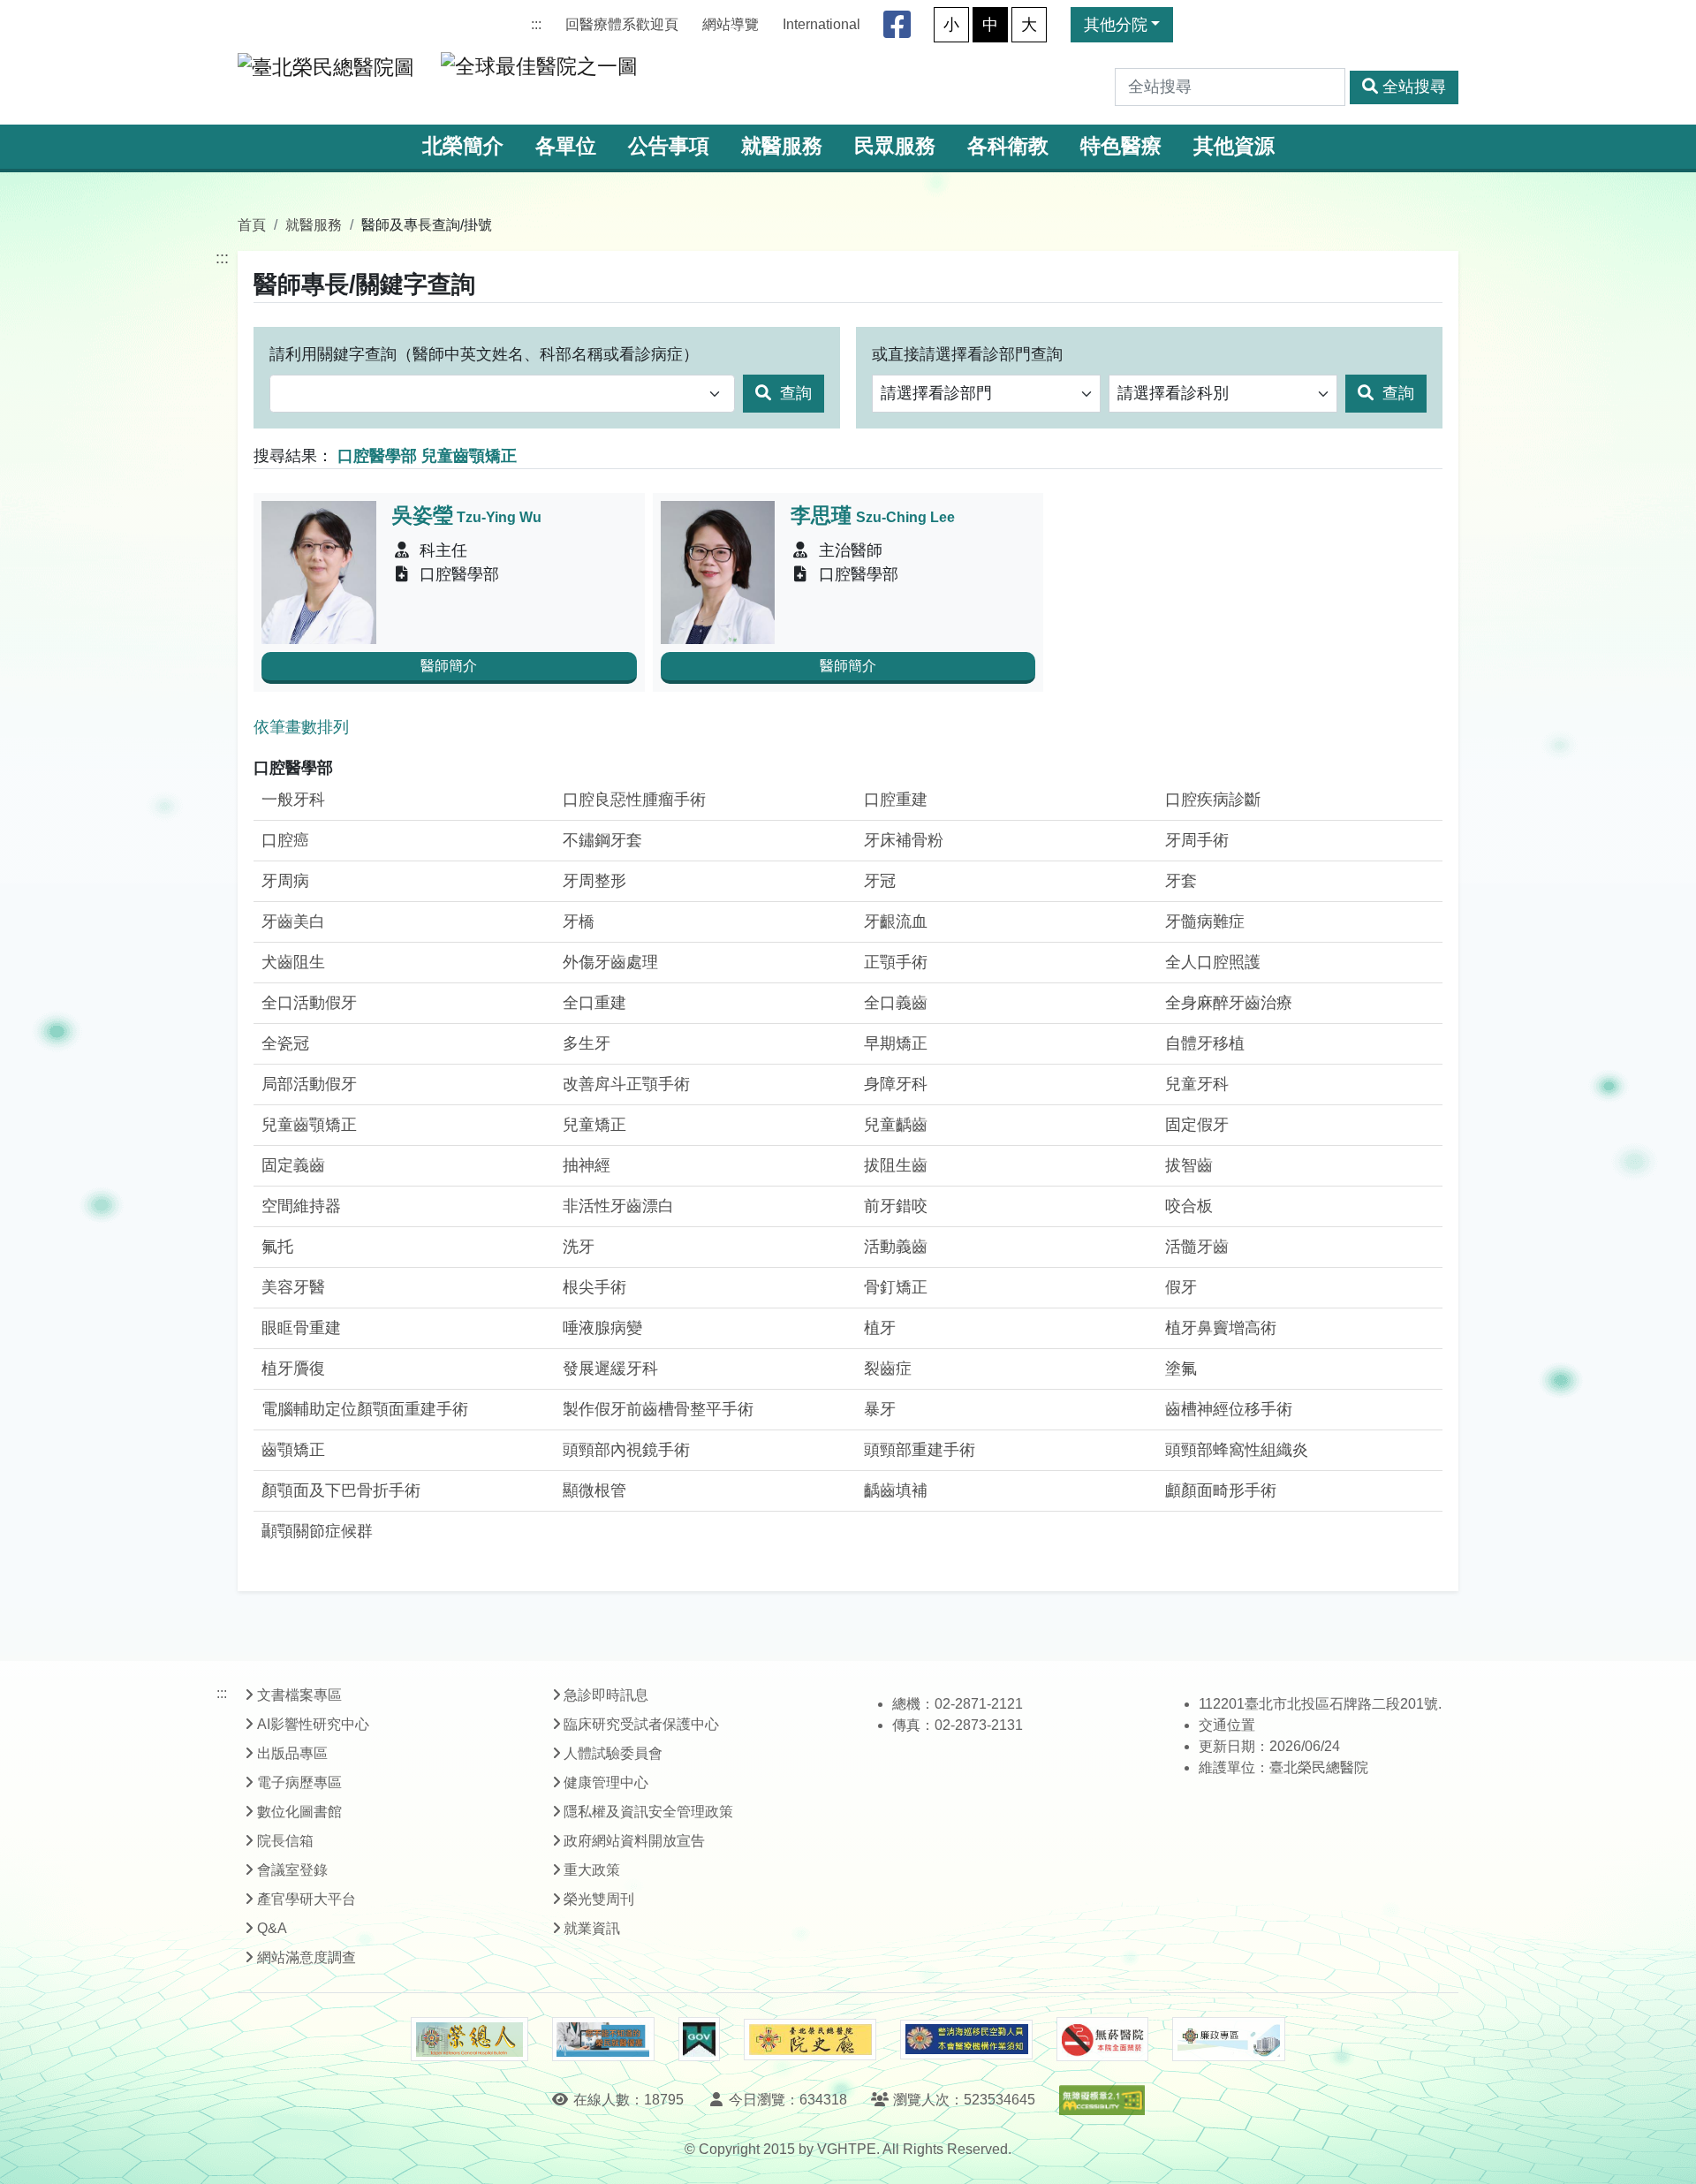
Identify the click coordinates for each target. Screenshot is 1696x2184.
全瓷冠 (285, 1043)
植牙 (880, 1328)
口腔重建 (896, 800)
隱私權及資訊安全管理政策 (648, 1812)
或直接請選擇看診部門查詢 (967, 354)
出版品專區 (292, 1753)
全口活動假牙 (309, 1003)
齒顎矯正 (293, 1450)
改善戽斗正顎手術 (626, 1084)
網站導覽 (731, 24)
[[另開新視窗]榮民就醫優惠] (603, 2039)
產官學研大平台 (307, 1899)
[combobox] (502, 394)
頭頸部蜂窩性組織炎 (1237, 1450)
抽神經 (587, 1165)
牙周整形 (594, 881)
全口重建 (594, 1003)
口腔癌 (285, 840)
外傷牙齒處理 (610, 962)
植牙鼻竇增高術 (1221, 1328)
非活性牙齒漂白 (618, 1206)
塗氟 (1181, 1369)
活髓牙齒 (1197, 1247)
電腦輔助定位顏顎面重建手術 (365, 1409)
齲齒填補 (896, 1490)
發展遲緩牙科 (610, 1369)
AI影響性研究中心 (313, 1724)
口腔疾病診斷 (1213, 800)
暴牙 (880, 1409)
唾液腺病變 (602, 1328)
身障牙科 (896, 1084)
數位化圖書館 (299, 1812)
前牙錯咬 (896, 1206)
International (821, 24)
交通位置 (1227, 1725)
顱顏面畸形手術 (1221, 1490)
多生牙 (587, 1043)
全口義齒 (896, 1003)
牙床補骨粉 (904, 840)
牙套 (1181, 881)
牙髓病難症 (1205, 921)
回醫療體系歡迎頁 (622, 24)
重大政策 (592, 1870)
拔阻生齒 (896, 1165)
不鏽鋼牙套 (602, 840)
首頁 (252, 224)
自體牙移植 (1205, 1043)
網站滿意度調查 (307, 1957)
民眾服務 (895, 146)
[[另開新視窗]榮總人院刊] (469, 2039)
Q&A (272, 1928)
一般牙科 (293, 800)
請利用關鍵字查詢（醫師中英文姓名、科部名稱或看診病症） (484, 354)
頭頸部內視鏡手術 (626, 1450)
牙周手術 (1197, 840)
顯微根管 (594, 1490)
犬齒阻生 (293, 962)
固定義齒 (293, 1165)
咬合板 (1189, 1206)
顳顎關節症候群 (317, 1531)
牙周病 (285, 881)
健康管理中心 (606, 1782)
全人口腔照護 (1213, 962)
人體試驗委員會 (613, 1753)
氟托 (277, 1247)
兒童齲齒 (896, 1125)
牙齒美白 (293, 921)
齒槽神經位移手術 (1229, 1409)
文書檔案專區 (299, 1695)
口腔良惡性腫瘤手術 (634, 800)
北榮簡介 (463, 146)
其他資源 (1234, 146)
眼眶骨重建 (301, 1328)
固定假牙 (1197, 1125)
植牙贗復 (293, 1369)
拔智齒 (1189, 1165)
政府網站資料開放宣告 (634, 1841)
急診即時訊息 (606, 1695)
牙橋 (579, 921)
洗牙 (579, 1247)
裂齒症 (888, 1369)
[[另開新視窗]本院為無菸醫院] (1102, 2039)
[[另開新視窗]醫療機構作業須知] (966, 2040)
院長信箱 (285, 1841)
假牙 (1181, 1287)
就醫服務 (782, 146)
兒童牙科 (1197, 1084)
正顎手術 (896, 962)
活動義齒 (896, 1247)
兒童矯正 (594, 1125)
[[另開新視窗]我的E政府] (699, 2039)
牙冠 (880, 881)
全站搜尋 (1414, 87)
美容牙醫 (293, 1287)
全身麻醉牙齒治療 (1229, 1003)
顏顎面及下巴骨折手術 (341, 1490)
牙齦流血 (896, 921)
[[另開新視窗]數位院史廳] (810, 2040)
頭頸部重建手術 (920, 1450)
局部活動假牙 (309, 1084)
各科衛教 (1008, 146)
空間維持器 (301, 1206)
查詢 (794, 393)
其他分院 (1116, 25)
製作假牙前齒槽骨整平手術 (658, 1409)
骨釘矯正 (896, 1287)
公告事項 (669, 146)
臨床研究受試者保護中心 (641, 1724)
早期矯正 (896, 1043)
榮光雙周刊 (599, 1899)
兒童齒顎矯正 (309, 1125)
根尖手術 (594, 1287)
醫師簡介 (449, 666)
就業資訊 (592, 1928)
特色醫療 (1121, 146)
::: (536, 24)
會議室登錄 (292, 1870)
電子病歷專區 (299, 1782)
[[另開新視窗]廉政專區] (1228, 2039)
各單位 (566, 146)
